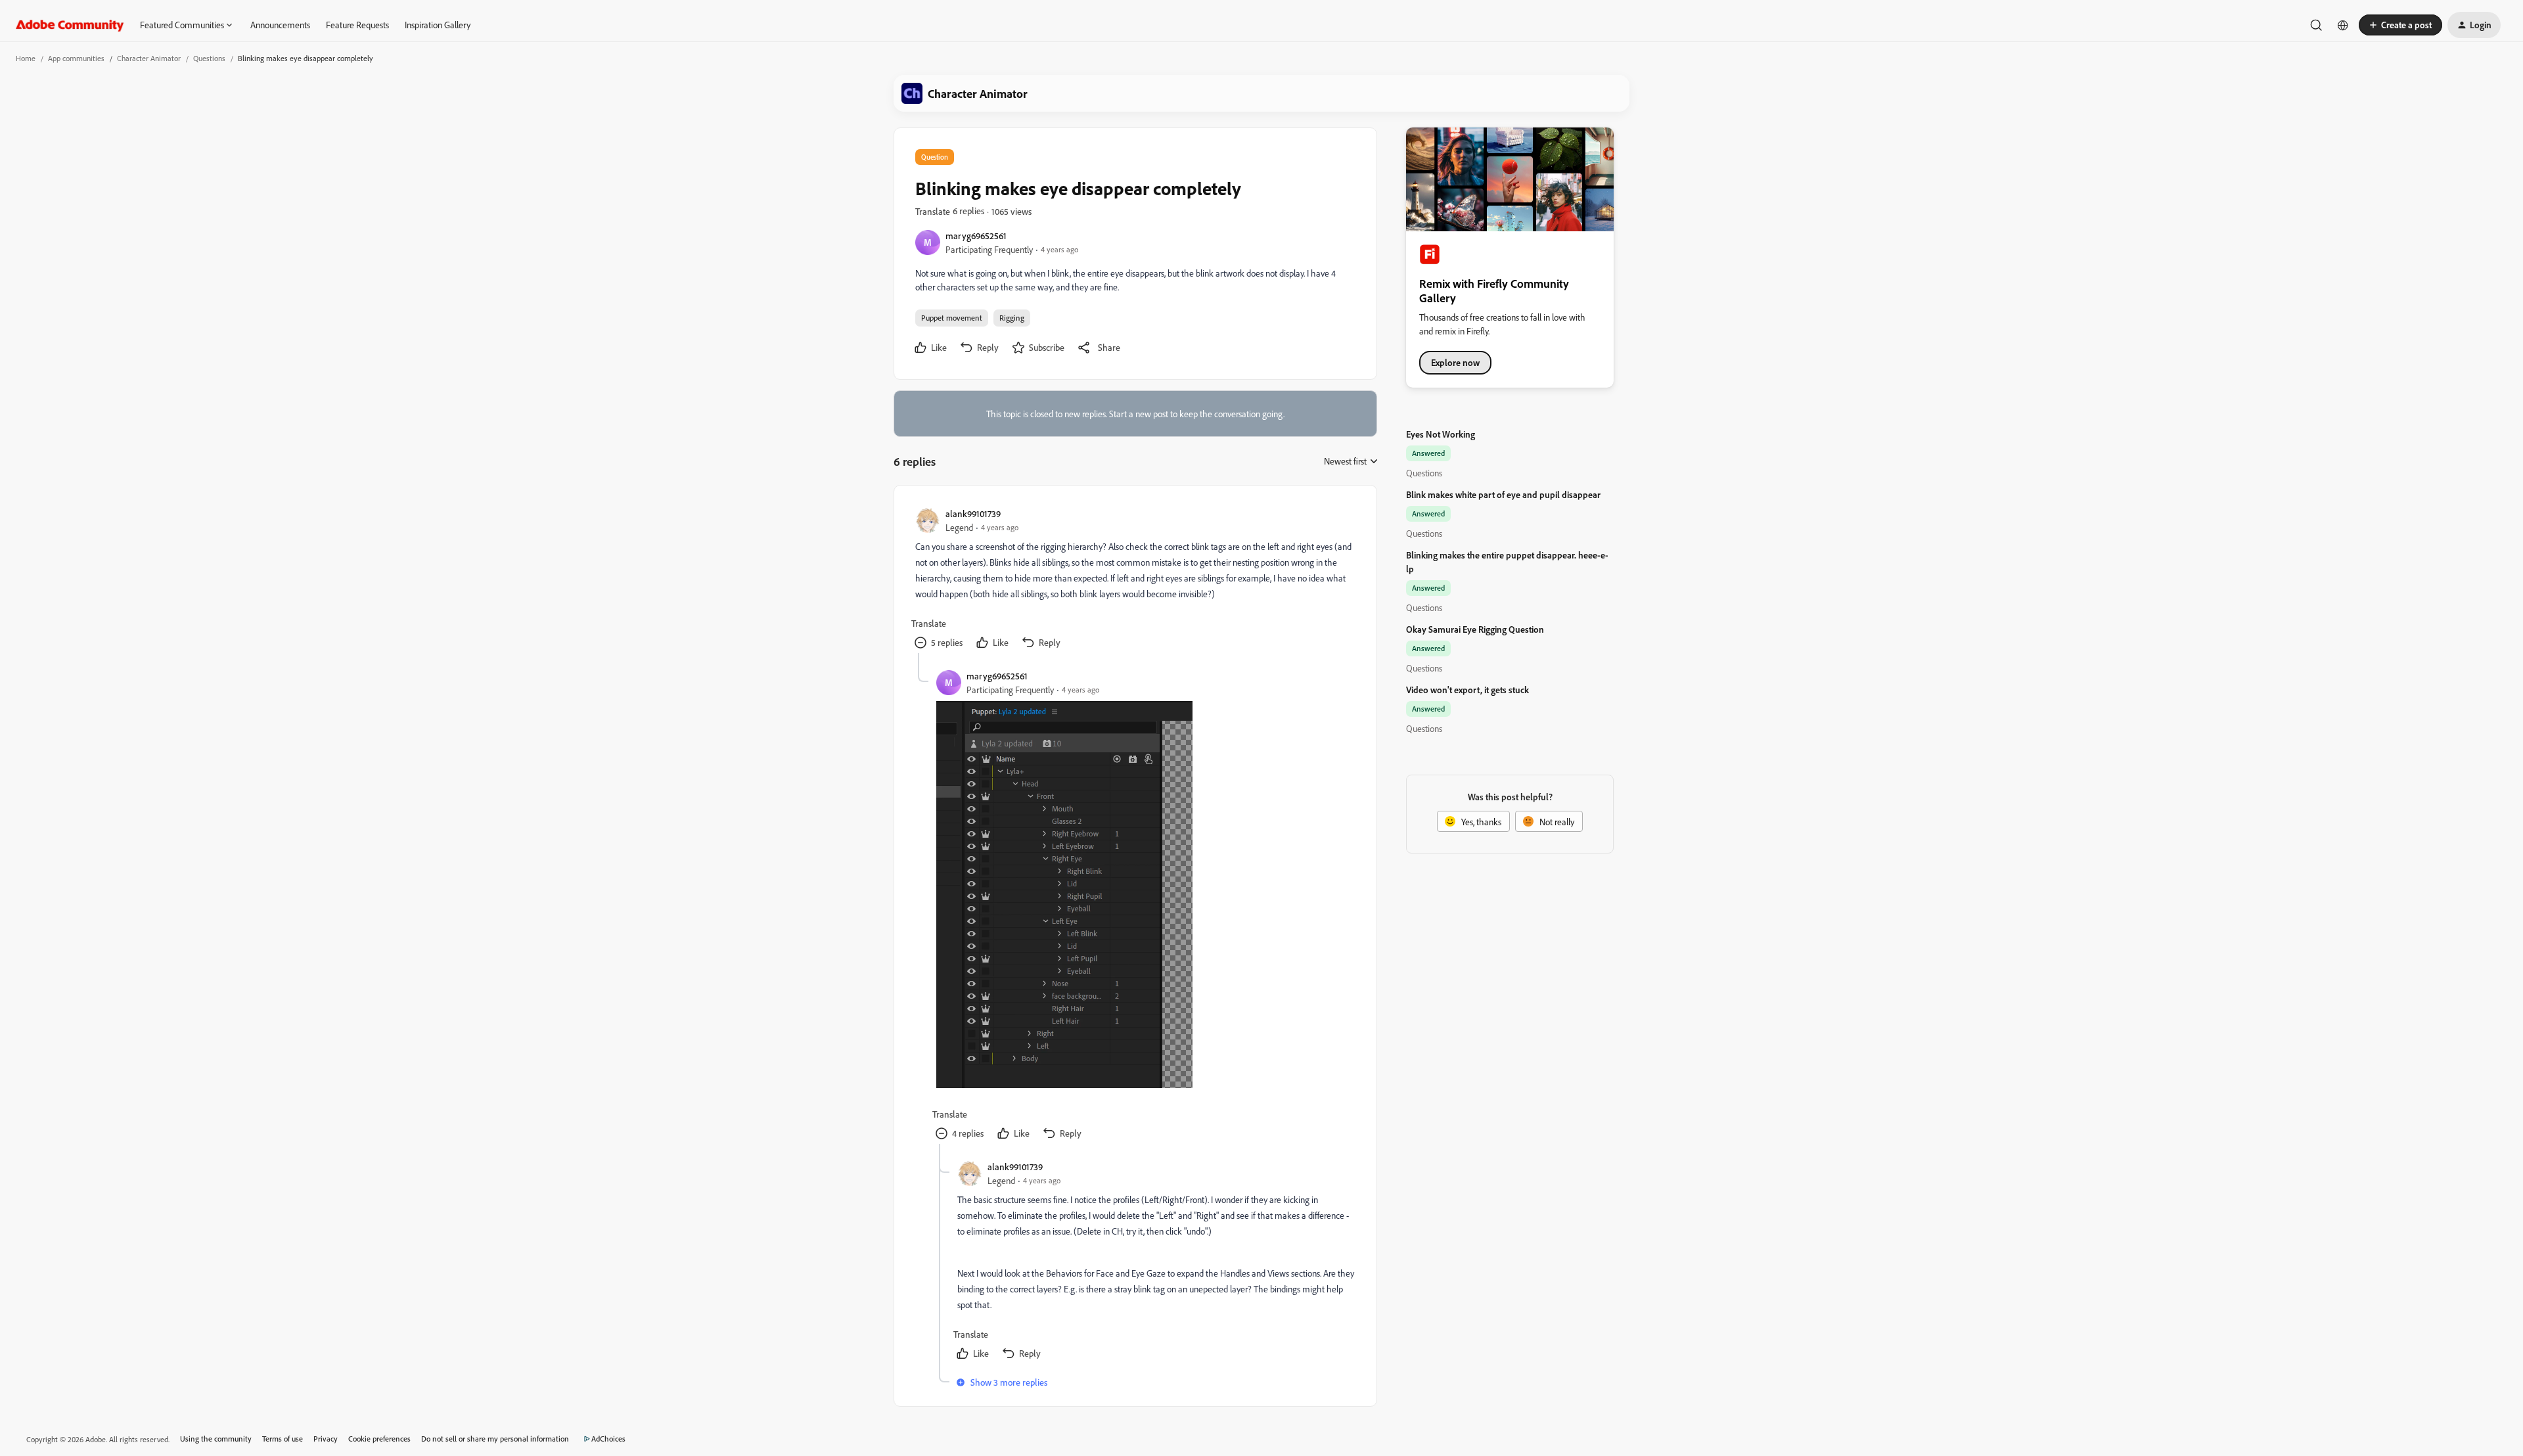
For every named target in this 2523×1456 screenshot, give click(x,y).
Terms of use (283, 1439)
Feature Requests (357, 25)
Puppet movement (952, 318)
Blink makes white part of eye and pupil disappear (1503, 494)
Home (26, 58)
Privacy (326, 1439)
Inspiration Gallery (438, 25)
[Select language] (2343, 25)
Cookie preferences (379, 1439)
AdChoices (608, 1439)
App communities (76, 58)
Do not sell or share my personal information (495, 1439)
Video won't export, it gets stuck (1467, 690)
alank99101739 (973, 513)
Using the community (216, 1439)
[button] (2400, 25)
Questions (209, 58)
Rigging (1012, 318)
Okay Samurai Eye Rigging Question (1475, 629)
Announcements (280, 25)
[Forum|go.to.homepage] (70, 25)
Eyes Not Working (1441, 434)
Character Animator (149, 58)
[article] (1135, 580)
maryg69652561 (976, 236)
